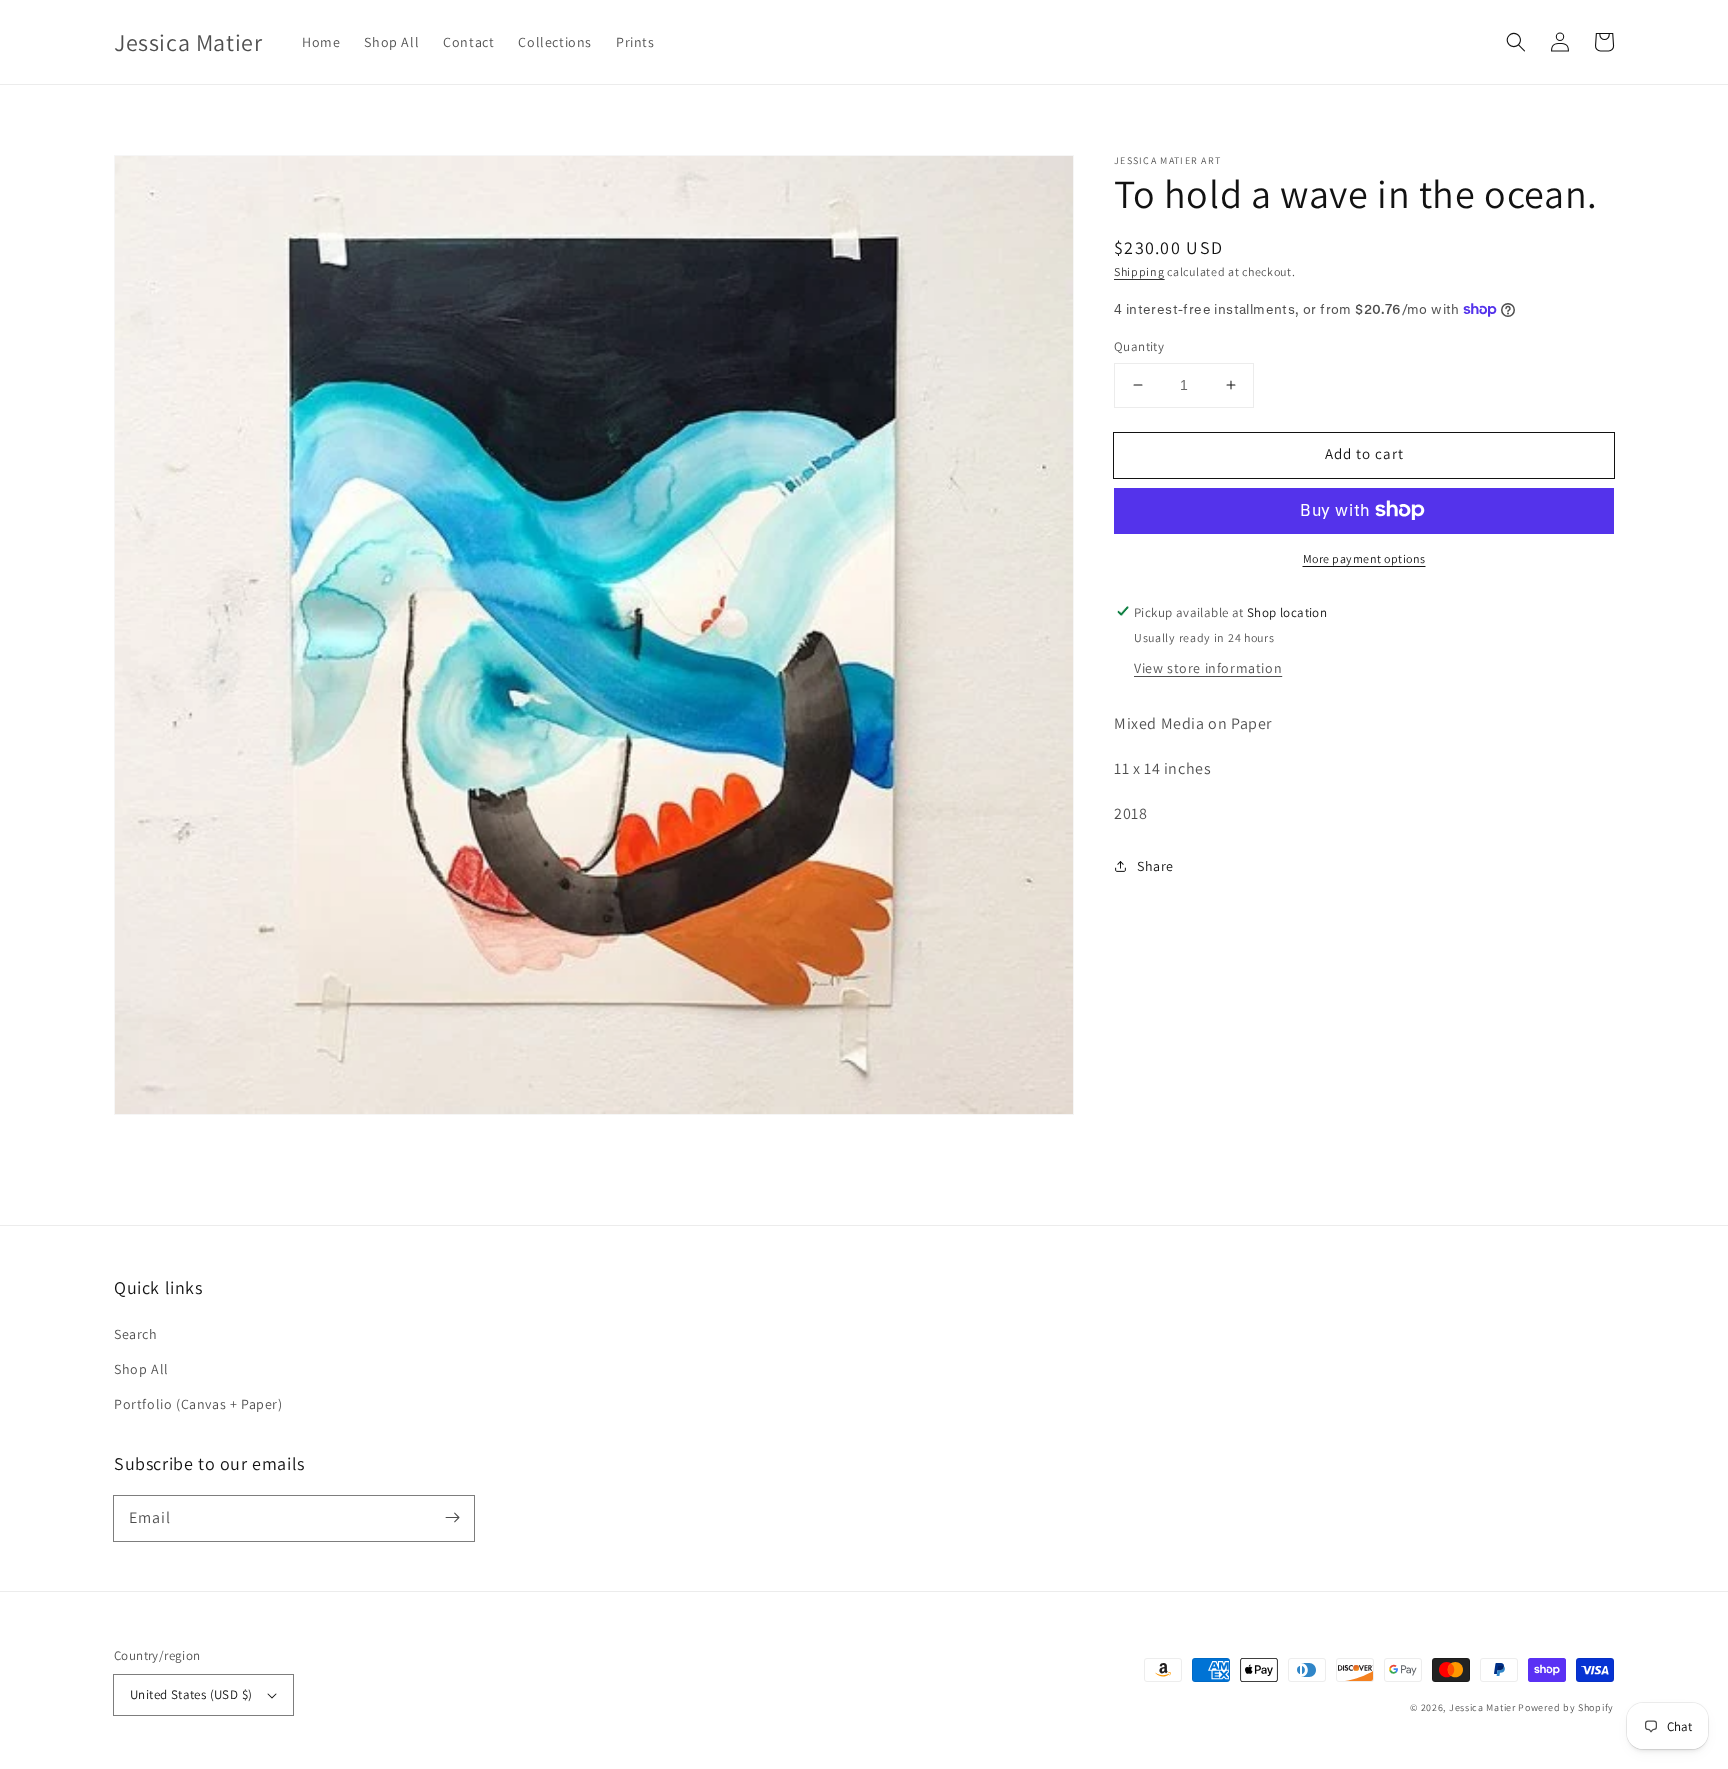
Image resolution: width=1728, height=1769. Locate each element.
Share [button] (1155, 865)
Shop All (141, 1369)
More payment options (1364, 557)
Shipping (1139, 271)
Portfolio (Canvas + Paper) (198, 1404)
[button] (1516, 42)
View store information (1208, 668)
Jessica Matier (1482, 1707)
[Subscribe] (452, 1518)
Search (136, 1334)
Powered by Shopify (1566, 1707)
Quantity (1139, 346)
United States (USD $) (191, 1694)
